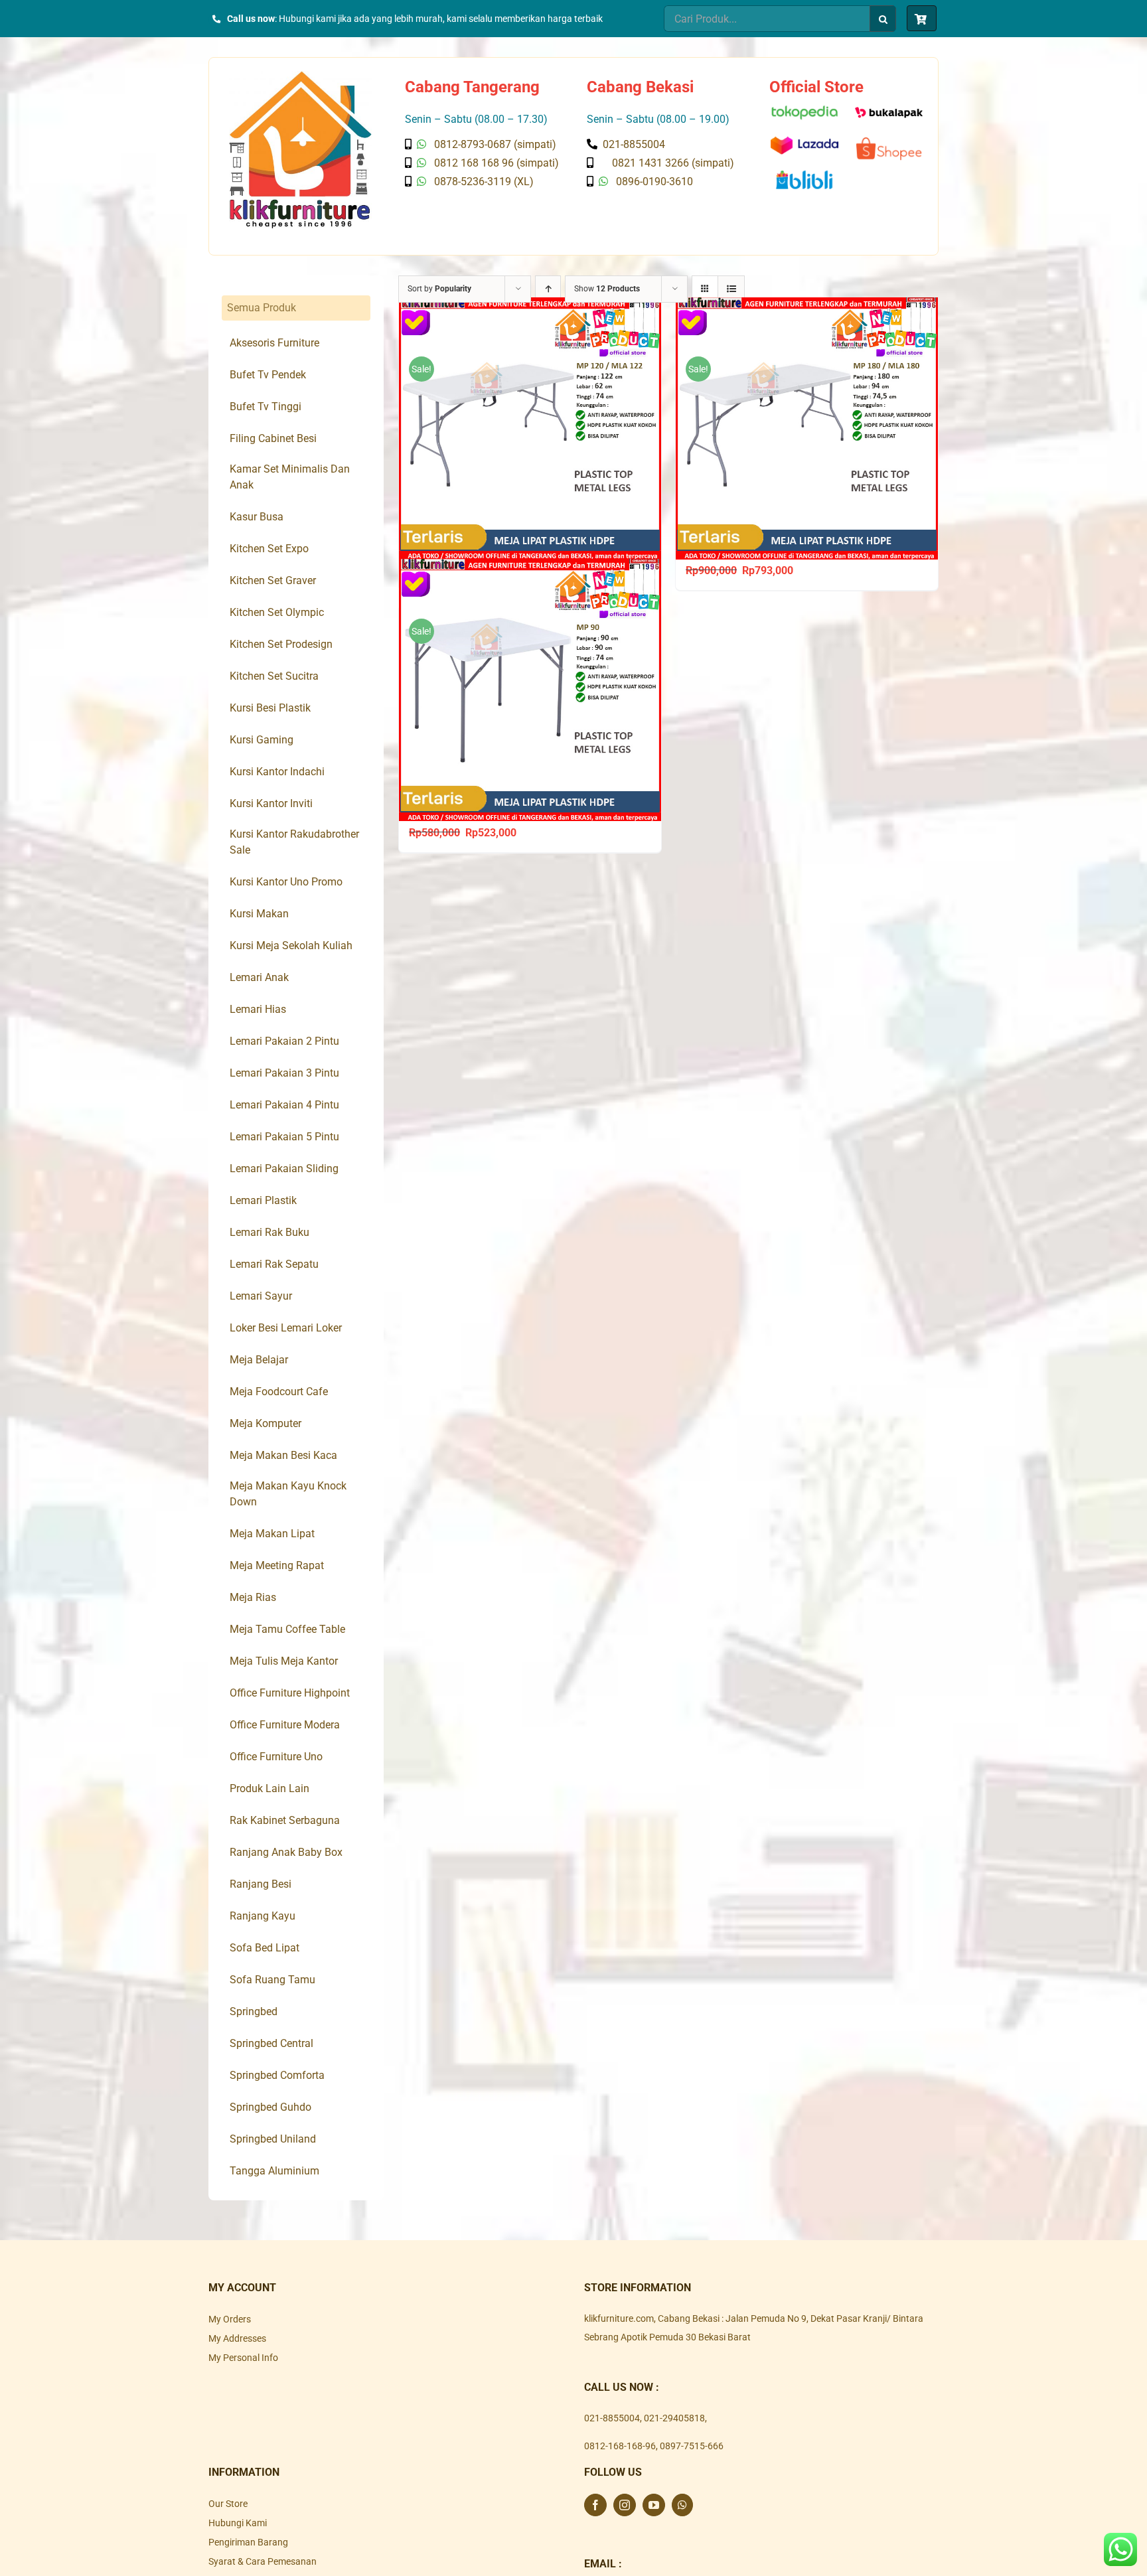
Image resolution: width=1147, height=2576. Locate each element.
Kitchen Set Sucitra (274, 676)
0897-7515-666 (692, 2446)
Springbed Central (271, 2043)
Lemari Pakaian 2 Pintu (284, 1041)
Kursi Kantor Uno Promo (286, 882)
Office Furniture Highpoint (290, 1693)
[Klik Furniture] (300, 76)
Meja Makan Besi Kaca (283, 1455)
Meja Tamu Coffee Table (287, 1629)
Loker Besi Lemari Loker (286, 1328)
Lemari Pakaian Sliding (284, 1169)
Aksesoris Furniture (274, 343)
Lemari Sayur (261, 1296)
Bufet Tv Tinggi (266, 407)
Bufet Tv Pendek (268, 375)
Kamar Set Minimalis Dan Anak (290, 477)
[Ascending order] (548, 289)
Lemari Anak (259, 977)
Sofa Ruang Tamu (272, 1980)
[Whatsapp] (682, 2505)
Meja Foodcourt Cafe (279, 1392)
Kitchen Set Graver (273, 580)
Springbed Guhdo (270, 2107)
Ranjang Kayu (263, 1916)
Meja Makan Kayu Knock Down (288, 1494)
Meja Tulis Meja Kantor (284, 1661)
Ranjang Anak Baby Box (286, 1852)
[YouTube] (654, 2505)
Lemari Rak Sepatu (274, 1264)
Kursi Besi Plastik (270, 708)
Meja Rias (253, 1597)
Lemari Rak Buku (269, 1232)
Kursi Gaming (262, 740)
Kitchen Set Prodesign (281, 644)
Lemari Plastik (263, 1200)
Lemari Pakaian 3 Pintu (284, 1073)
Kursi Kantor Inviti (271, 803)
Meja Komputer (266, 1423)
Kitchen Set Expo (269, 549)
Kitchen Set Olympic (277, 612)
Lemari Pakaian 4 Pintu (284, 1105)
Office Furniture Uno (276, 1757)
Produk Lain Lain (269, 1788)
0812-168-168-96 (620, 2446)
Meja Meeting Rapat (277, 1565)
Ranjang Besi (261, 1884)
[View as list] (731, 289)
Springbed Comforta (277, 2075)
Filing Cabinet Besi (273, 438)
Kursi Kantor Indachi (277, 772)
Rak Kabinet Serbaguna (285, 1820)
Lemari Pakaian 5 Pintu (284, 1137)
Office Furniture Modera (285, 1725)
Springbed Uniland (273, 2139)
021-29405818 (674, 2418)
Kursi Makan (259, 914)
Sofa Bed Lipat (265, 1948)
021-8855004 (612, 2418)
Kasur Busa (257, 517)
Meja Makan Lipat (272, 1534)
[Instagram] (625, 2505)
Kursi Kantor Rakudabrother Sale (294, 842)
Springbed (254, 2011)
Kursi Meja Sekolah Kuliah (291, 946)
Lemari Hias (258, 1009)
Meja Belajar (259, 1360)
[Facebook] (595, 2505)
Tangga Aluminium (274, 2171)
